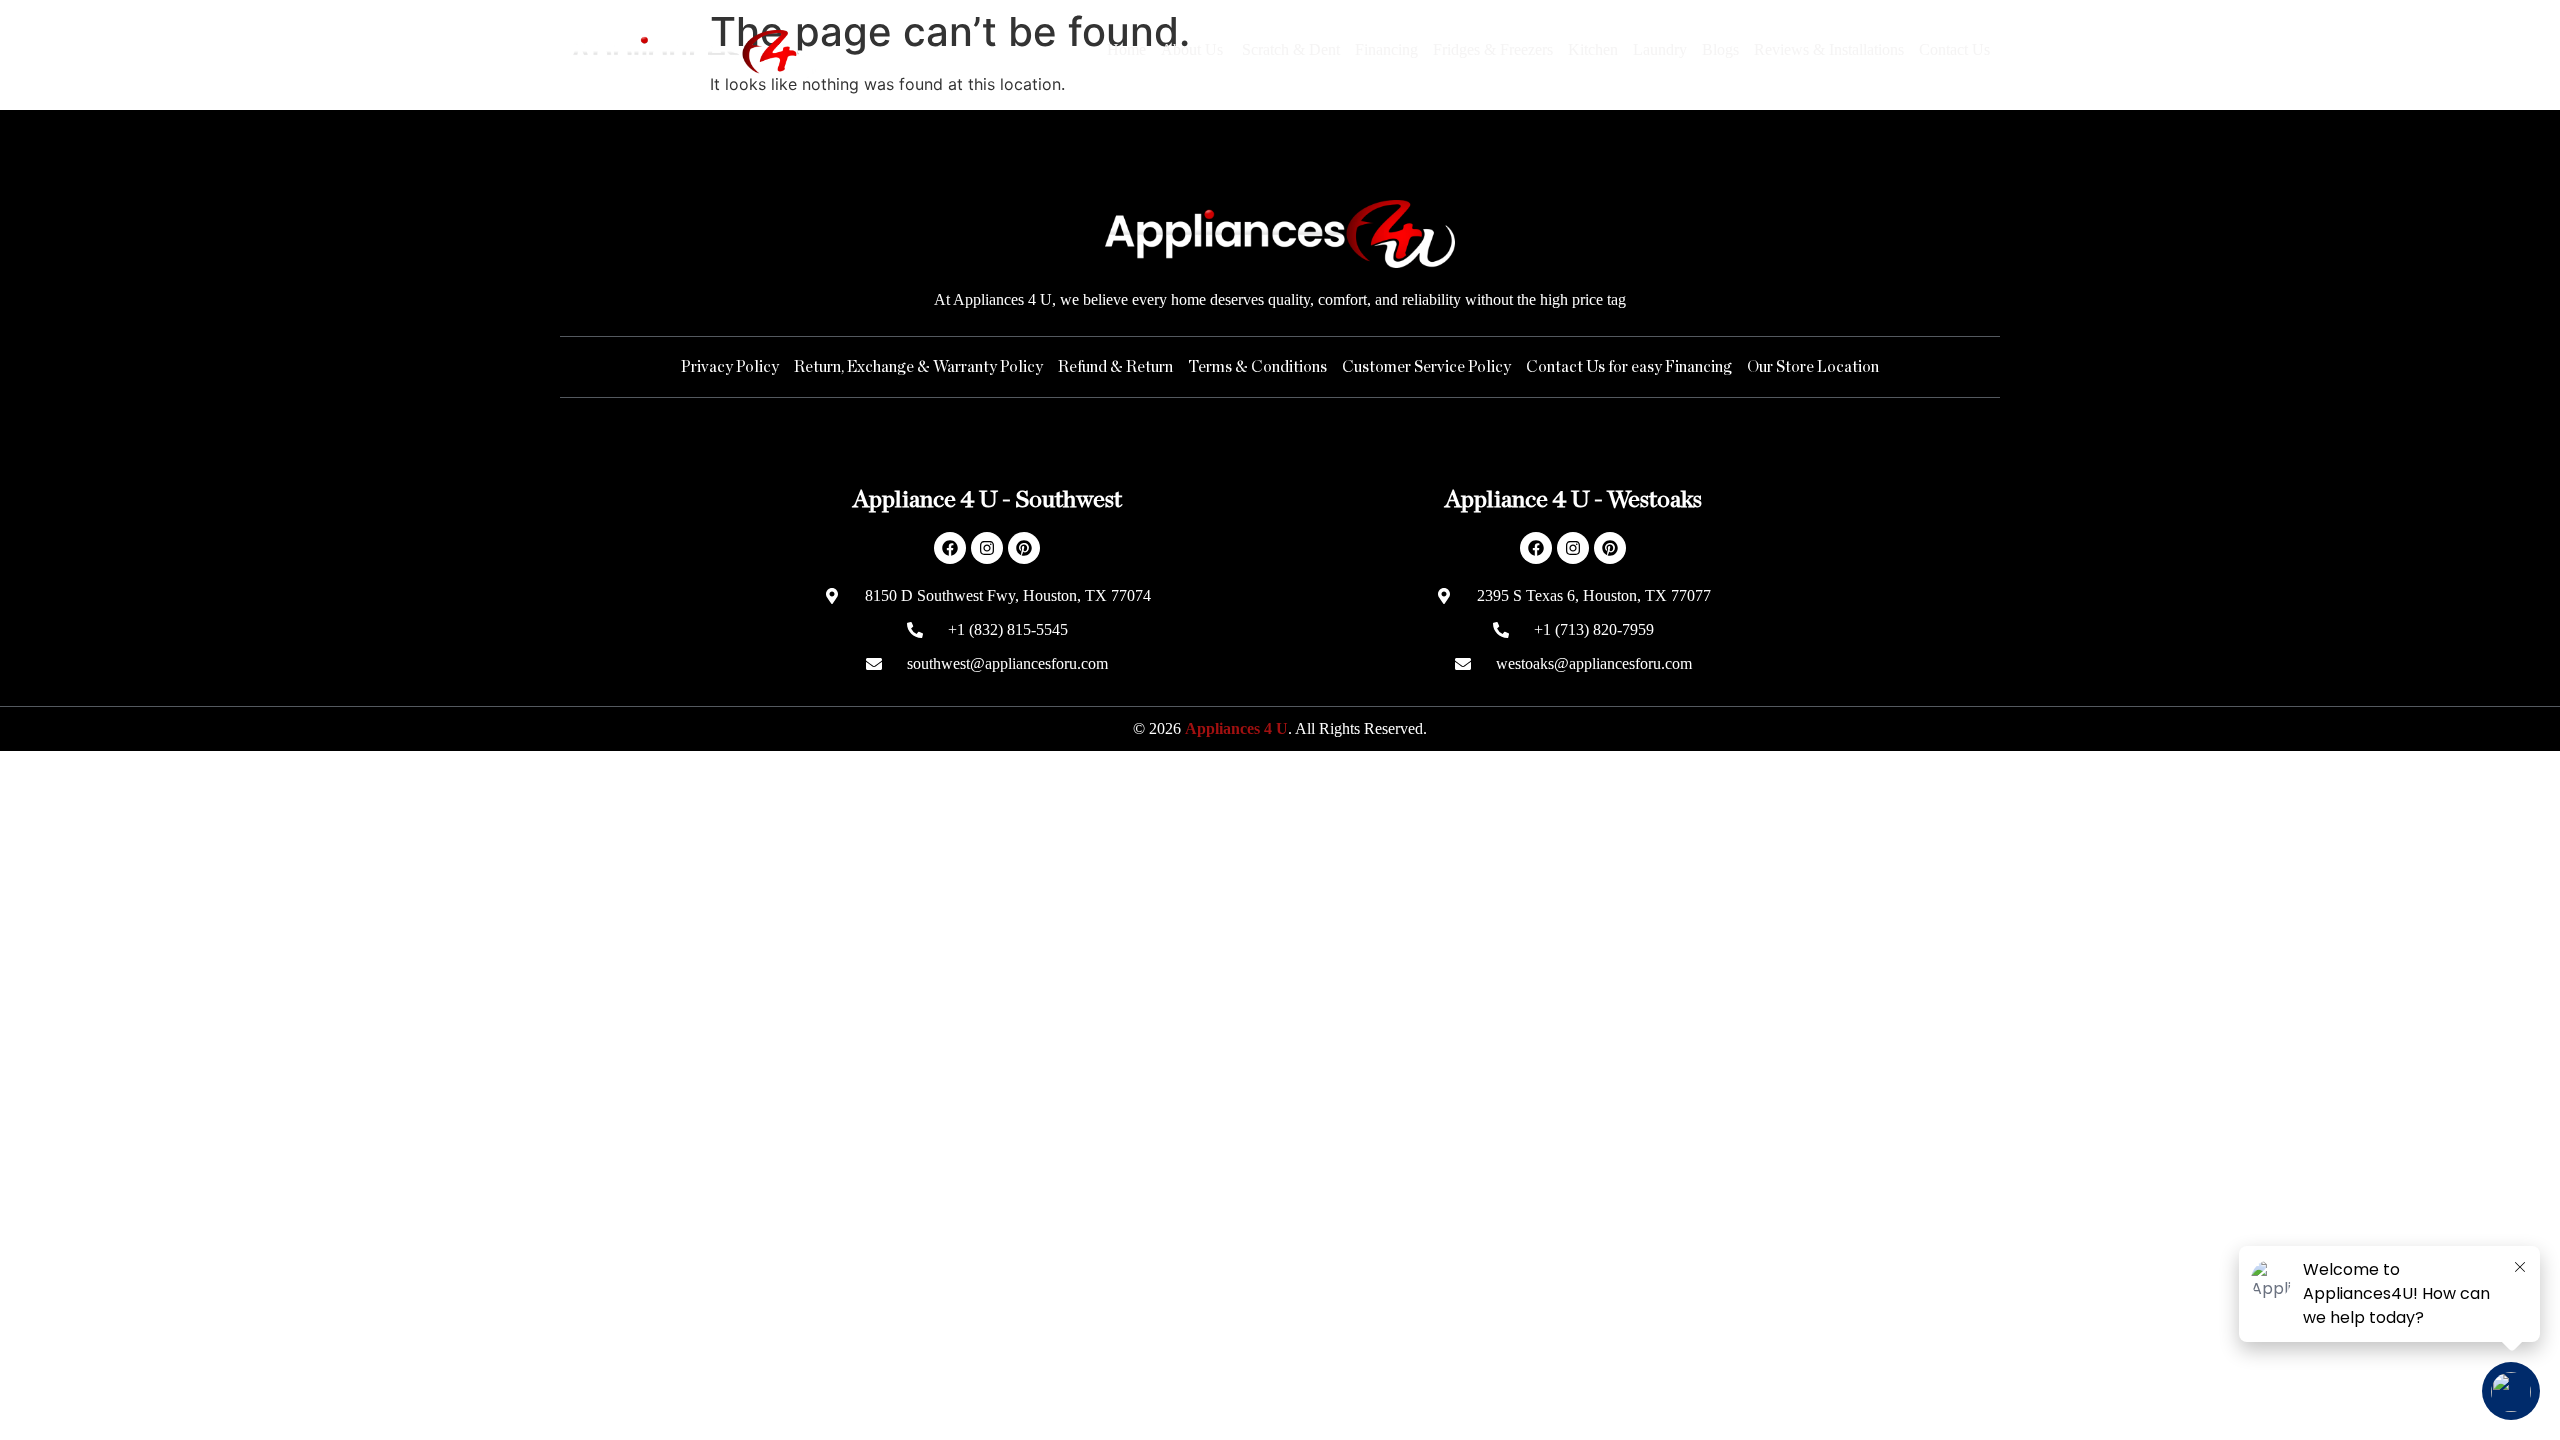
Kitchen (1593, 49)
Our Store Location (1813, 367)
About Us (1194, 49)
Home (1126, 49)
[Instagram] (987, 548)
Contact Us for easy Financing (1629, 367)
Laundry (1660, 49)
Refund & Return (1115, 367)
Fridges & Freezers (1493, 49)
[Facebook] (950, 548)
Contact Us (1954, 49)
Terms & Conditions (1257, 367)
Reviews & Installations (1829, 49)
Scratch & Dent (1291, 49)
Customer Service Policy (1426, 367)
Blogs (1720, 49)
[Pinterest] (1024, 548)
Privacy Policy (730, 367)
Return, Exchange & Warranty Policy (918, 367)
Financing (1386, 49)
